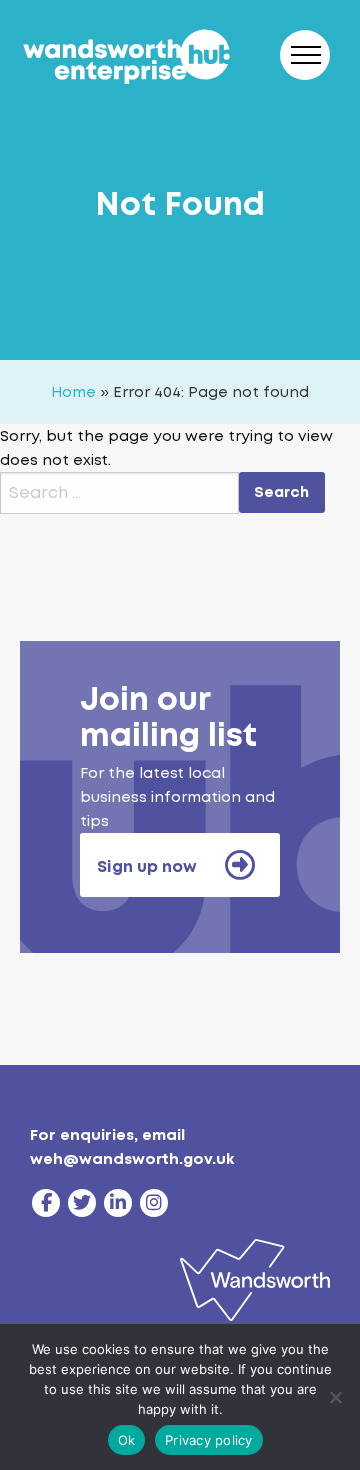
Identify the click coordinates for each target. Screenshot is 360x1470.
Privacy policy (209, 1440)
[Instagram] (154, 1203)
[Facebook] (46, 1203)
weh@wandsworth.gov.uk (132, 1159)
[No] (335, 1397)
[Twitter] (82, 1203)
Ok (127, 1440)
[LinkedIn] (118, 1203)
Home (73, 392)
